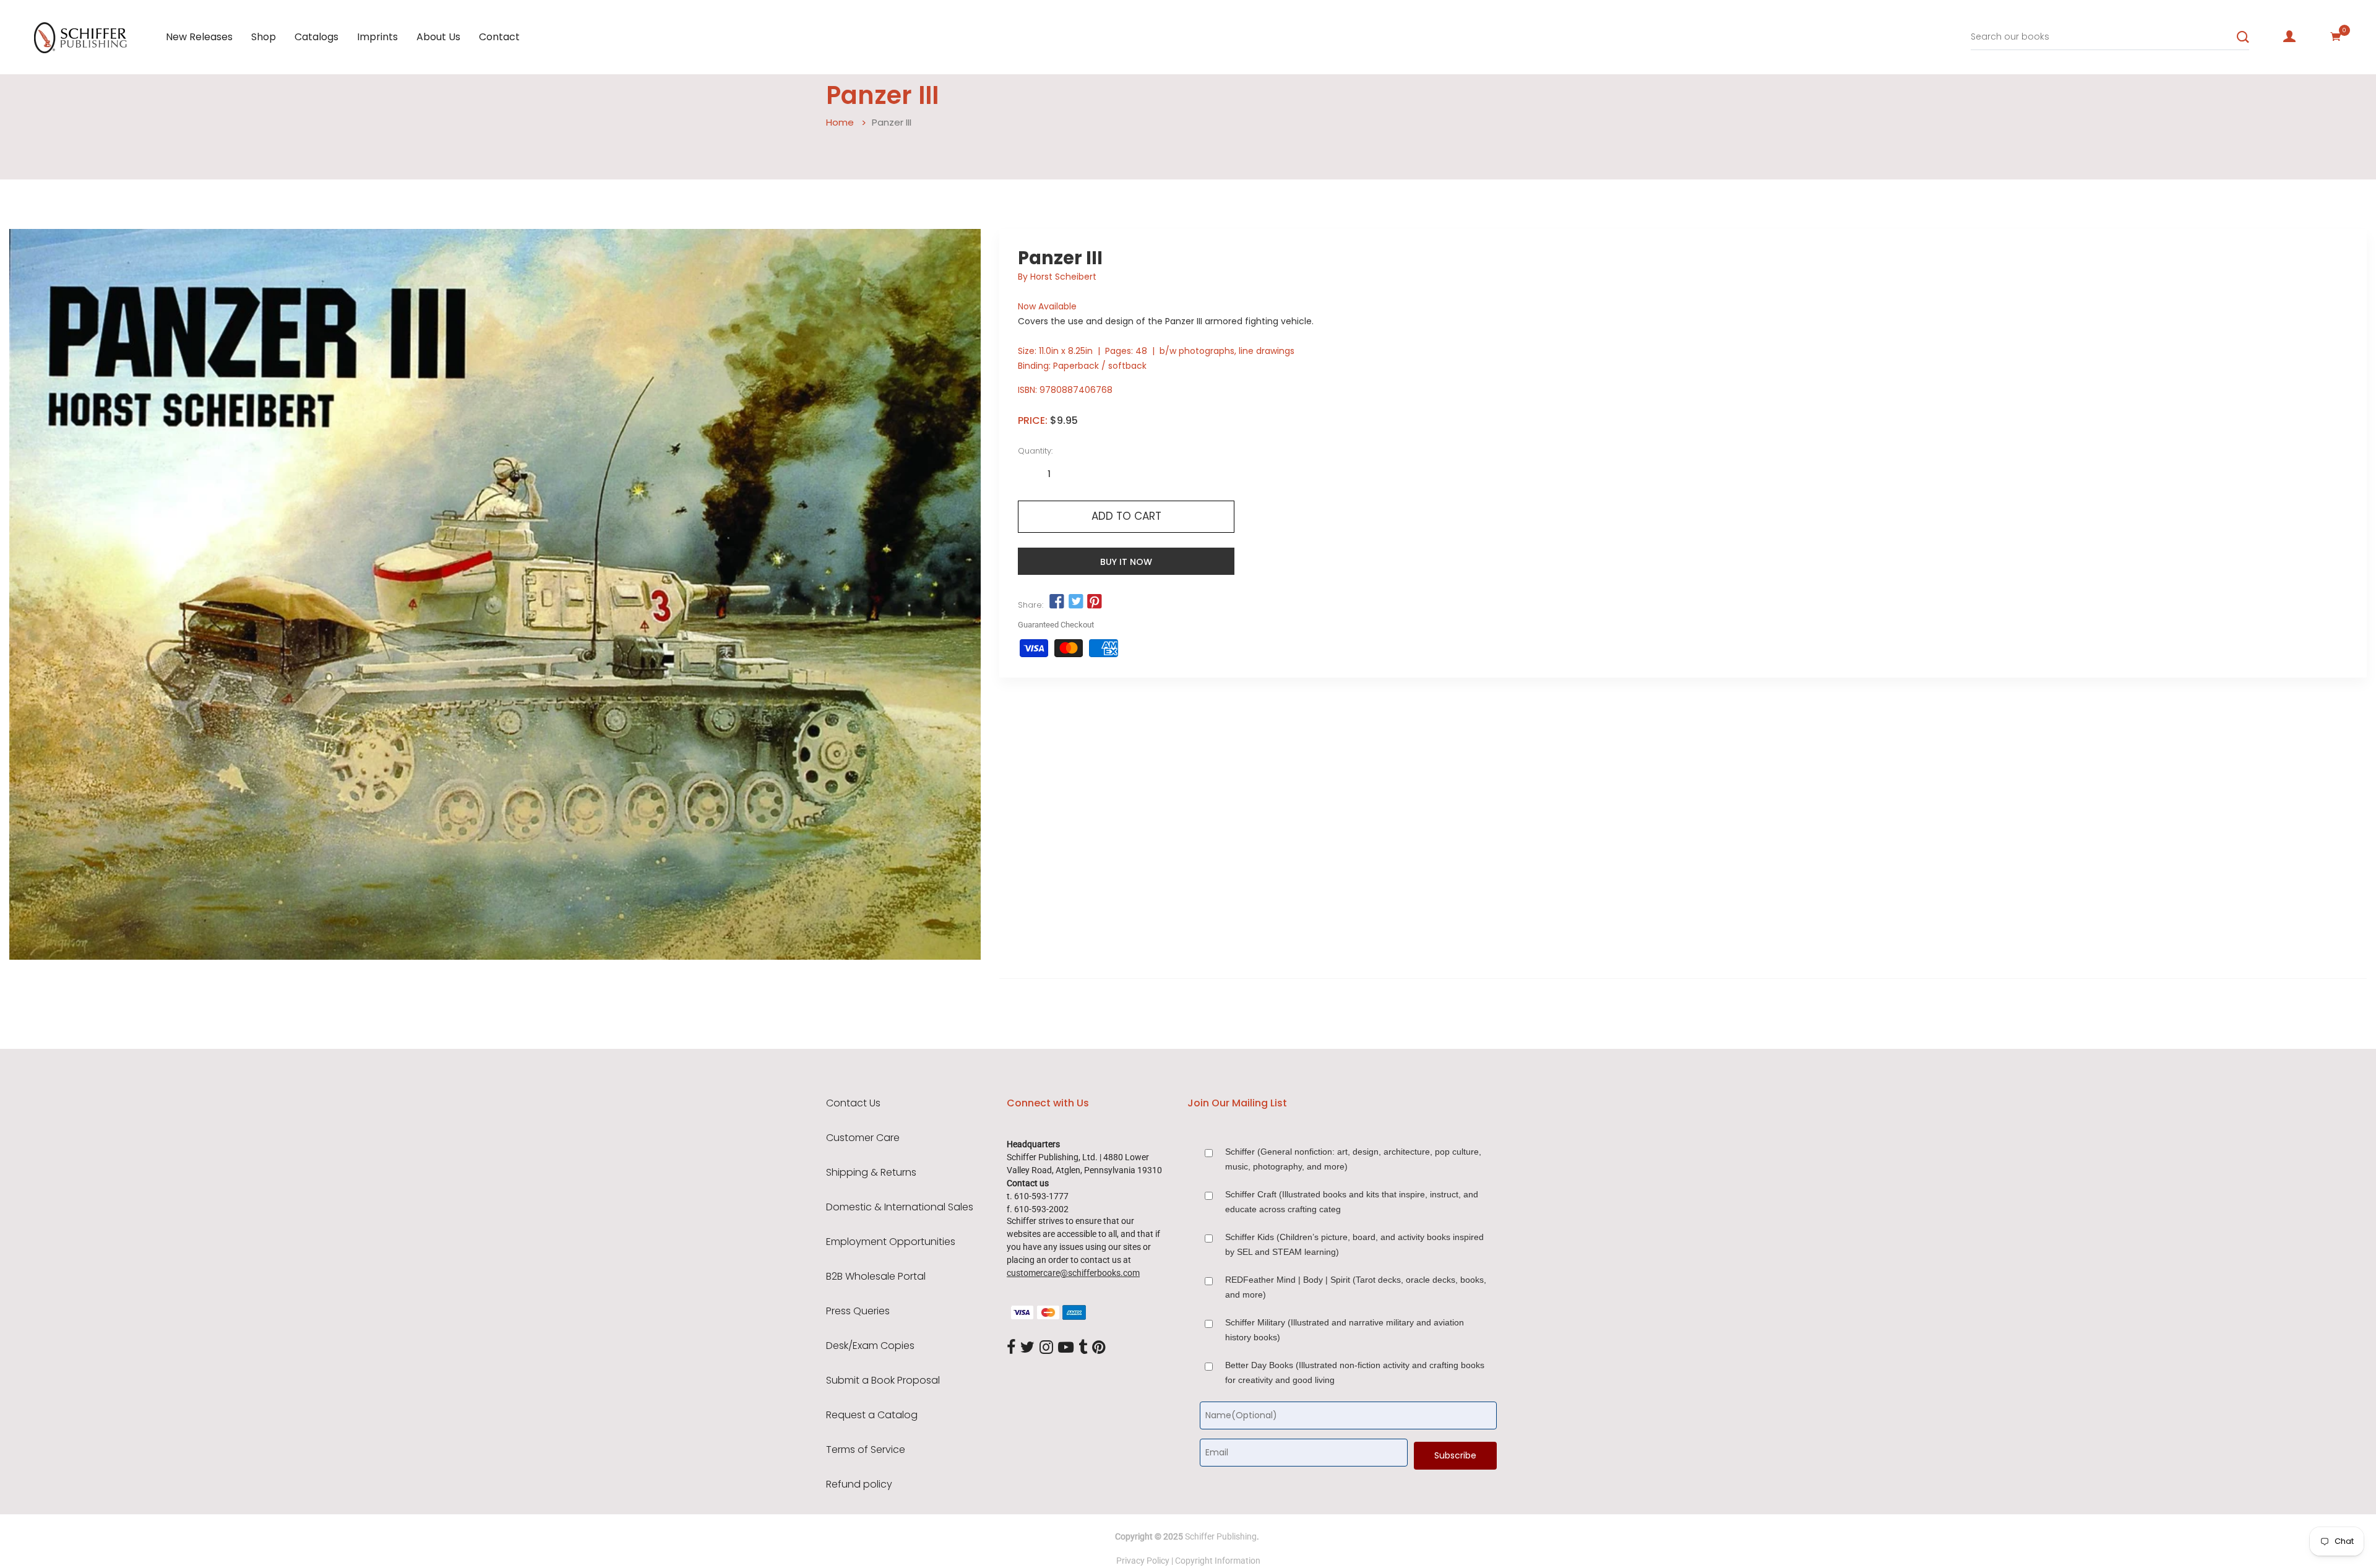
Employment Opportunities (891, 1242)
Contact (499, 37)
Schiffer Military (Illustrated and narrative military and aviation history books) (1345, 1330)
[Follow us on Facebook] (1057, 602)
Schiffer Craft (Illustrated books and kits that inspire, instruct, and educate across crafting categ (1352, 1202)
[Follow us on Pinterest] (1095, 602)
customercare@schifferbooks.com (1073, 1273)
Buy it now (1126, 562)
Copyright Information (1218, 1561)
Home (840, 122)
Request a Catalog (872, 1415)
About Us (438, 37)
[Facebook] (1011, 1348)
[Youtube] (1066, 1348)
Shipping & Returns (871, 1173)
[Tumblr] (1083, 1348)
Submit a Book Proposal (883, 1381)
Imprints (377, 37)
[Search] (2243, 37)
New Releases (199, 37)
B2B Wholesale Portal (876, 1277)
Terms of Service (866, 1450)
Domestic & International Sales (900, 1207)
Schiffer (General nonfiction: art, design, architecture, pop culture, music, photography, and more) (1353, 1159)
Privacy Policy (1143, 1561)
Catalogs (316, 37)
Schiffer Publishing (1221, 1536)
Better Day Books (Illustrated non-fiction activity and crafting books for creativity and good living (1355, 1372)
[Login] (2289, 37)
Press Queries (858, 1311)
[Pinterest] (1099, 1348)
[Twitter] (1027, 1348)
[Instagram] (1046, 1348)
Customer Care (863, 1138)
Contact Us (853, 1103)
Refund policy (859, 1484)
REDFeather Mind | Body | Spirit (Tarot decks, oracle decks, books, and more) (1356, 1287)
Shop (264, 37)
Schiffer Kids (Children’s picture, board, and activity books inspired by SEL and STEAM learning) (1354, 1244)
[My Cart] (2336, 37)
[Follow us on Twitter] (1075, 602)
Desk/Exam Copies (870, 1346)
